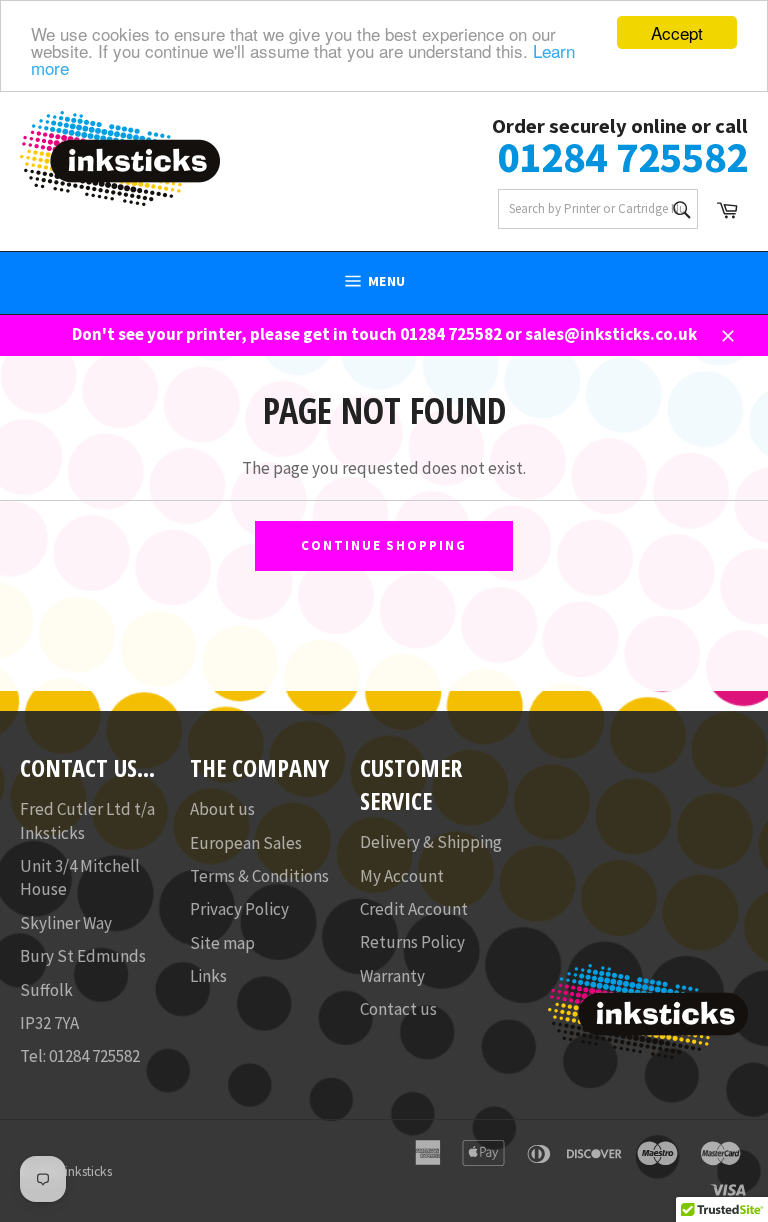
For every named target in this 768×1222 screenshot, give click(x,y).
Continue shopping (384, 545)
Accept (677, 32)
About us (222, 809)
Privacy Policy (239, 909)
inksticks (88, 1171)
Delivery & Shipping (431, 842)
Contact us (398, 1009)
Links (208, 976)
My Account (402, 876)
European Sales (246, 843)
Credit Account (414, 909)
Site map (222, 943)
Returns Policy (412, 942)
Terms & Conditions (259, 876)
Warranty (392, 976)
